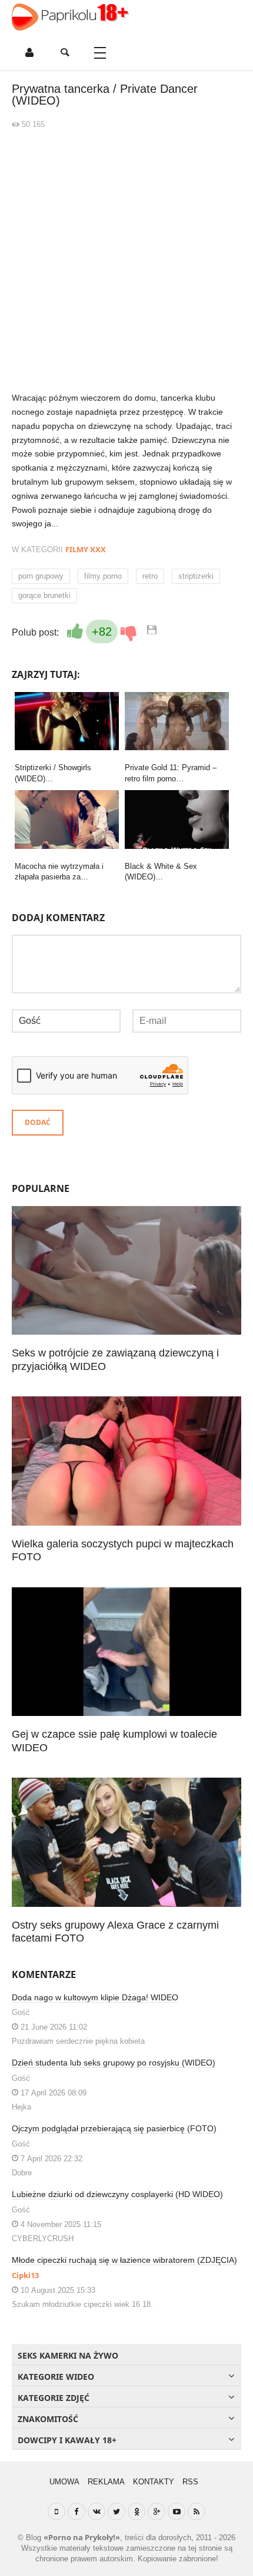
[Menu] (100, 53)
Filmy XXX (86, 549)
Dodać (38, 1122)
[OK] (137, 2511)
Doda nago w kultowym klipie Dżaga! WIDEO (95, 1997)
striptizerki (196, 576)
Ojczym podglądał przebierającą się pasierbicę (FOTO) (114, 2128)
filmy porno (103, 576)
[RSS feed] (197, 2511)
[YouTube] (177, 2511)
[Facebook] (76, 2511)
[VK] (96, 2511)
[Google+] (157, 2511)
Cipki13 (25, 2275)
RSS (190, 2482)
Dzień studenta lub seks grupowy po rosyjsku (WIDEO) (114, 2063)
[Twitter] (116, 2511)
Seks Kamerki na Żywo (68, 2355)
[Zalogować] (29, 53)
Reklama (106, 2482)
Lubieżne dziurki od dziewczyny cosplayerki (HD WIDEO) (117, 2194)
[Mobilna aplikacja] (56, 2511)
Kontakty (154, 2482)
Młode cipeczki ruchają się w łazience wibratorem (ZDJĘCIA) (124, 2260)
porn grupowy (41, 576)
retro (150, 576)
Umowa (64, 2482)
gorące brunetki (44, 595)
